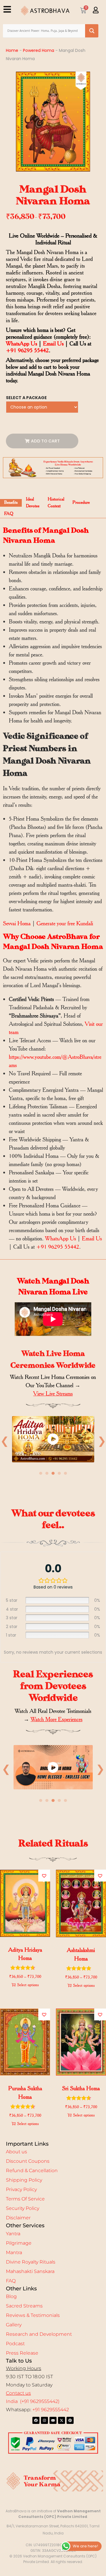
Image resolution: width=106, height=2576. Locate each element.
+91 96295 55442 (27, 350)
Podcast (15, 2344)
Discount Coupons (28, 2161)
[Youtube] (53, 2420)
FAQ (11, 2281)
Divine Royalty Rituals (31, 2262)
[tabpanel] (53, 1441)
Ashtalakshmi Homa (81, 1954)
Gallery (14, 2325)
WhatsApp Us (21, 344)
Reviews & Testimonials (33, 2315)
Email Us (53, 344)
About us (16, 2152)
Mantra (14, 2252)
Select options (28, 1985)
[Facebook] (36, 2420)
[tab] (11, 503)
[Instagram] (44, 2420)
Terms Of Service (25, 2199)
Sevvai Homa (17, 923)
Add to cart (45, 441)
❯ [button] (100, 1769)
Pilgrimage (19, 2243)
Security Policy (23, 2208)
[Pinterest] (70, 2420)
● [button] (41, 1473)
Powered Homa (39, 50)
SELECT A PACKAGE (26, 398)
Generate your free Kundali (65, 923)
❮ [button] (6, 1769)
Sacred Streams (24, 2306)
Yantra (13, 2234)
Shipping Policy (24, 2180)
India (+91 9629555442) (33, 2401)
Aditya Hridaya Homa (25, 1954)
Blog (11, 2296)
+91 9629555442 (51, 2410)
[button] (44, 1876)
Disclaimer (18, 2218)
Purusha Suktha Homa (25, 2093)
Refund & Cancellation (32, 2171)
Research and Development (39, 2334)
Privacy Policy (21, 2189)
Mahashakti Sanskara (30, 2271)
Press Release (22, 2353)
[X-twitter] (62, 2420)
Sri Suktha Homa (81, 2088)
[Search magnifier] (92, 31)
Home (12, 50)
